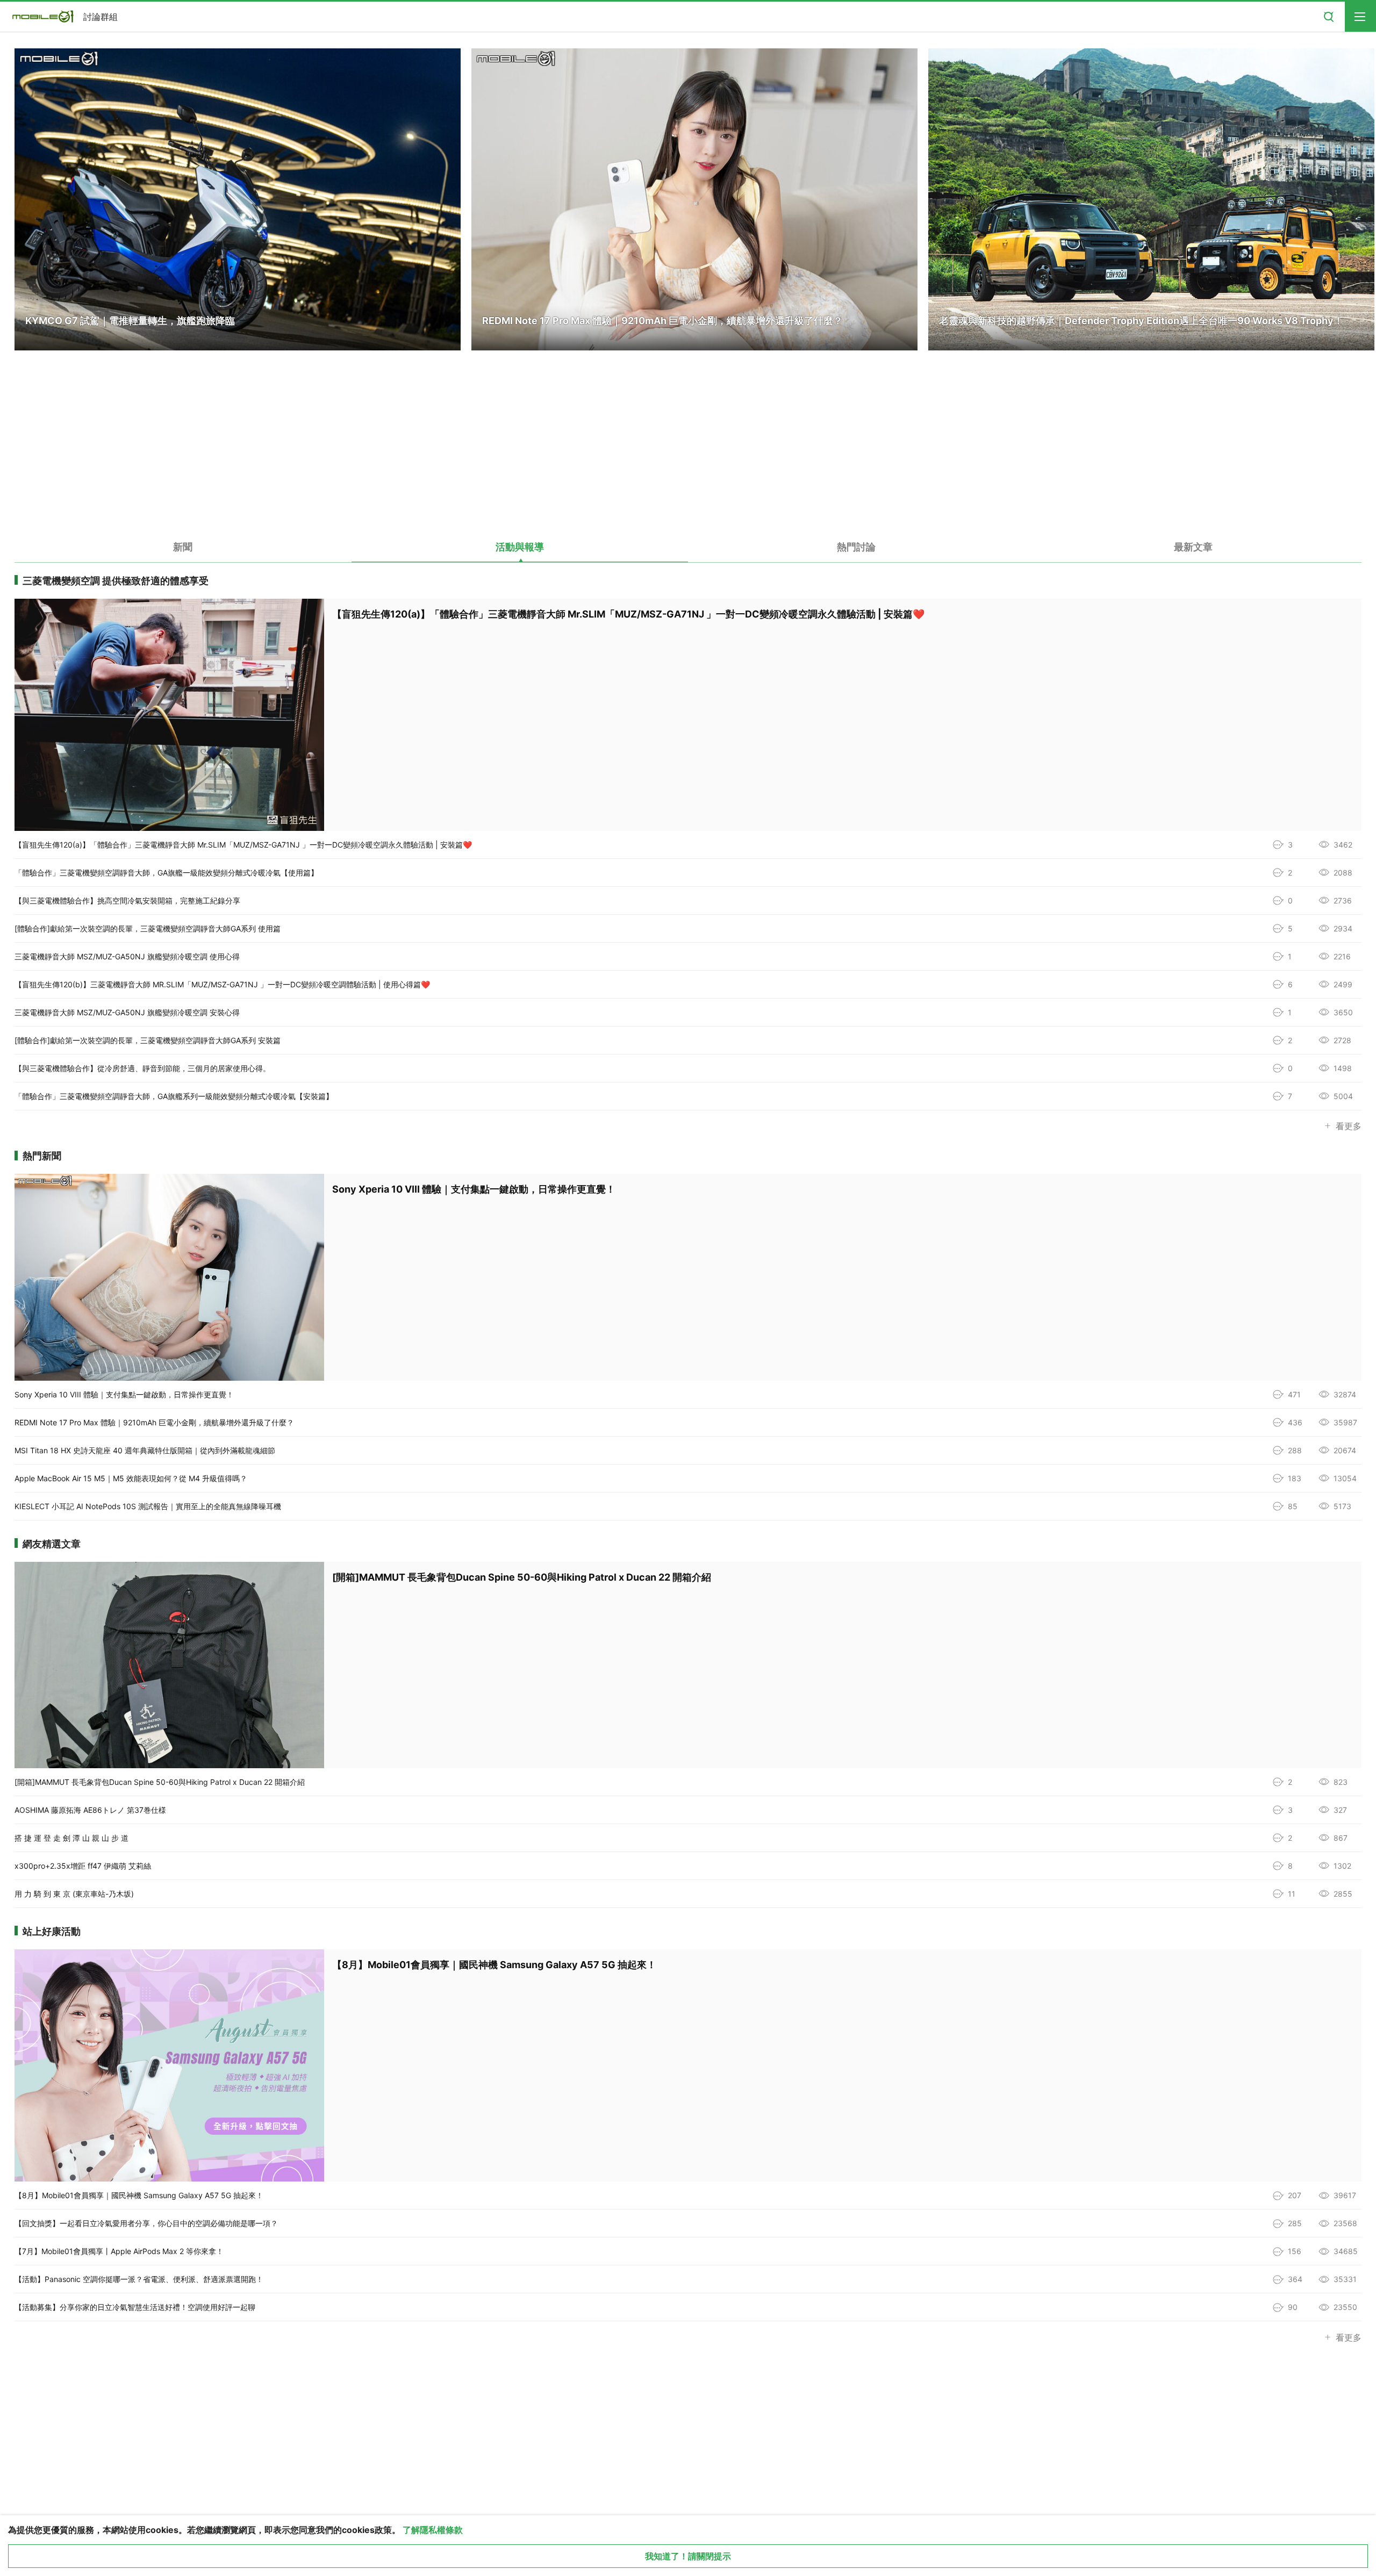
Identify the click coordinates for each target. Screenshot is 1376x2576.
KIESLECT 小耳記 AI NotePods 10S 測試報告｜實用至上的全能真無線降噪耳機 (148, 1506)
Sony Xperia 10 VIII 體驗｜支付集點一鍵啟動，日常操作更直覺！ (124, 1394)
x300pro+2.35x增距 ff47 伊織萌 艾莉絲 (83, 1866)
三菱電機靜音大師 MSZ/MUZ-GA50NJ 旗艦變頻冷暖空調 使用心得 (127, 956)
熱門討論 (856, 547)
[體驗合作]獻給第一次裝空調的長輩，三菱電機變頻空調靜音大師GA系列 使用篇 (148, 928)
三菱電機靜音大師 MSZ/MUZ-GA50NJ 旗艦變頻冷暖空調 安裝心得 (127, 1012)
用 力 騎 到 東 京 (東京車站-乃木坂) (74, 1894)
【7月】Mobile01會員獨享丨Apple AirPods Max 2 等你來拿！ (119, 2251)
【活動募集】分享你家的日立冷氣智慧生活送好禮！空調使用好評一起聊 (135, 2307)
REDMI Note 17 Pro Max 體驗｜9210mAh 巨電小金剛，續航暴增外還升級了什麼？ (154, 1422)
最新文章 (1193, 547)
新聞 (183, 547)
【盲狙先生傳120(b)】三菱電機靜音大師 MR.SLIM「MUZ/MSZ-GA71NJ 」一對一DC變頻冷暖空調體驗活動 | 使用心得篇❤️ (222, 984)
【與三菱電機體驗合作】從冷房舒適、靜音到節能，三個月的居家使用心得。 (142, 1068)
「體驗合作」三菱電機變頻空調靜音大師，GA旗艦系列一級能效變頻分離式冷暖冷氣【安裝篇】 (174, 1096)
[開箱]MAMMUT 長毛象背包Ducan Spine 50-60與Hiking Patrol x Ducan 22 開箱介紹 (160, 1782)
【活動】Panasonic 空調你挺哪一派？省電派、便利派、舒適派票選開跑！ (139, 2279)
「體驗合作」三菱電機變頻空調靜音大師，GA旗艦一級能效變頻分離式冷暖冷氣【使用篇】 (166, 873)
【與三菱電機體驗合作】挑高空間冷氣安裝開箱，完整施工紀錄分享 (127, 900)
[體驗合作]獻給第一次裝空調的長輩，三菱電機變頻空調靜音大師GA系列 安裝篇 (148, 1040)
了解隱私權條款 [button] (433, 2530)
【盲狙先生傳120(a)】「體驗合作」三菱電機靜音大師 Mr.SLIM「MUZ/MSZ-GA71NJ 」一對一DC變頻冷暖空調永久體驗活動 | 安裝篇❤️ (243, 845)
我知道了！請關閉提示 (688, 2556)
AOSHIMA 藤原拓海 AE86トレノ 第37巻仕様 (90, 1810)
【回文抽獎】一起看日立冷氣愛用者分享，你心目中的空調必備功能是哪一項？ (146, 2223)
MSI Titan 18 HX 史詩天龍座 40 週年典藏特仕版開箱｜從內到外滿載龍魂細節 (145, 1450)
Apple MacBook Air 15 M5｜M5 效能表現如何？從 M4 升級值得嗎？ (131, 1478)
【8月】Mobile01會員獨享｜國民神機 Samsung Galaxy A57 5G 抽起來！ (139, 2195)
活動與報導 (520, 547)
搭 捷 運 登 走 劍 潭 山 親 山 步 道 (71, 1838)
